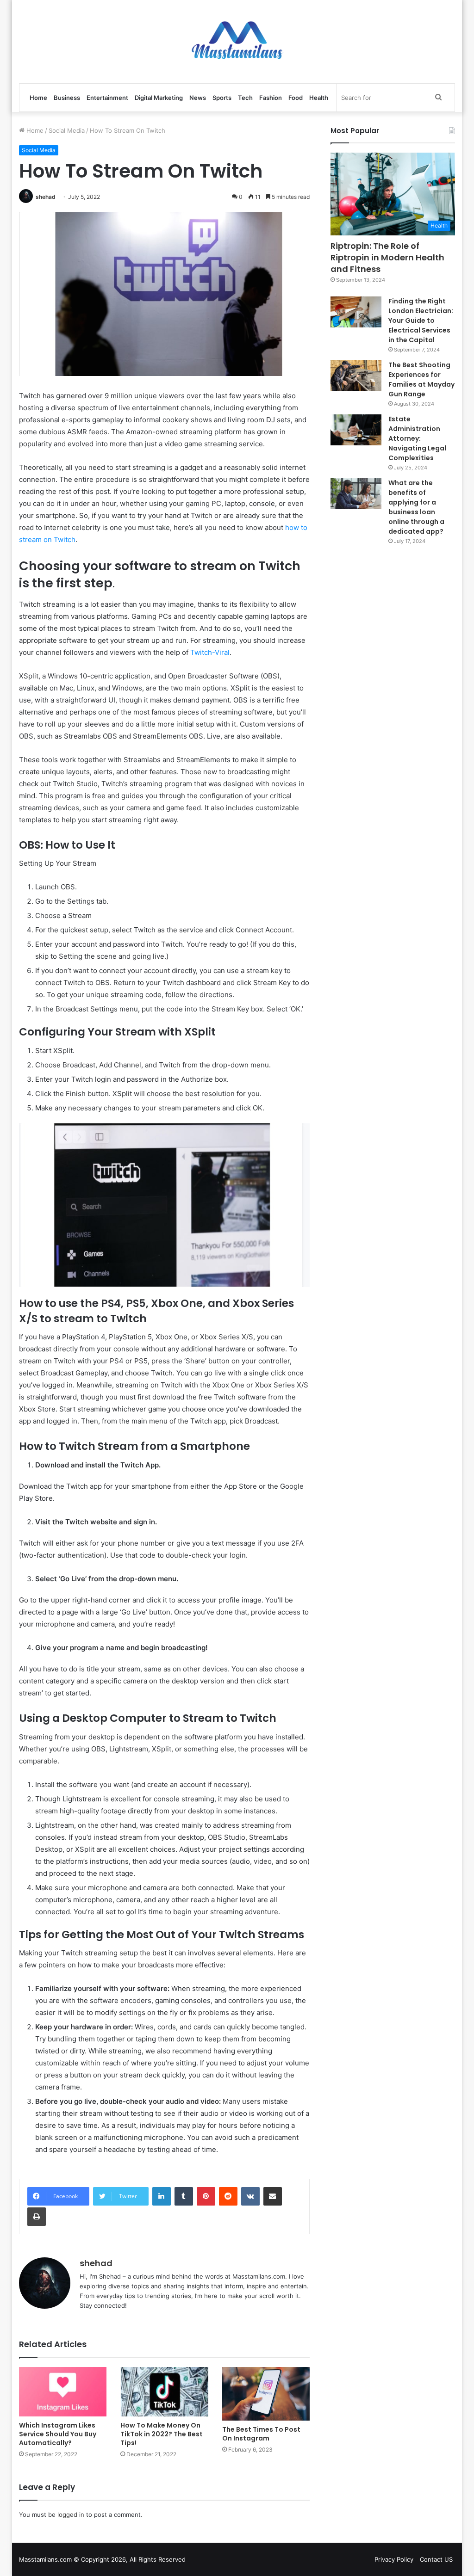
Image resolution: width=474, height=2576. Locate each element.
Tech (245, 98)
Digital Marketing (159, 98)
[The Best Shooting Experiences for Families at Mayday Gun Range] (356, 376)
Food (296, 98)
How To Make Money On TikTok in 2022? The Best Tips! (162, 2434)
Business (67, 98)
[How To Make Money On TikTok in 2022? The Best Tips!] (164, 2392)
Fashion (271, 98)
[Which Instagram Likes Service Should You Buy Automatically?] (63, 2392)
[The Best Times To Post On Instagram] (266, 2394)
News (198, 98)
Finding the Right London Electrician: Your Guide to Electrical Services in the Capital (421, 320)
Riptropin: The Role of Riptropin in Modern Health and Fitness (387, 257)
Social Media (67, 130)
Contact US (436, 2559)
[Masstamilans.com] (237, 42)
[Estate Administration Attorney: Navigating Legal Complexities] (356, 430)
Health (319, 98)
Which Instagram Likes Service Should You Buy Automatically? (58, 2434)
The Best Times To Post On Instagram (261, 2434)
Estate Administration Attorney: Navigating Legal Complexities (417, 438)
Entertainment (107, 98)
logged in (71, 2514)
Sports (222, 98)
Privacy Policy (394, 2559)
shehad (46, 197)
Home (38, 98)
